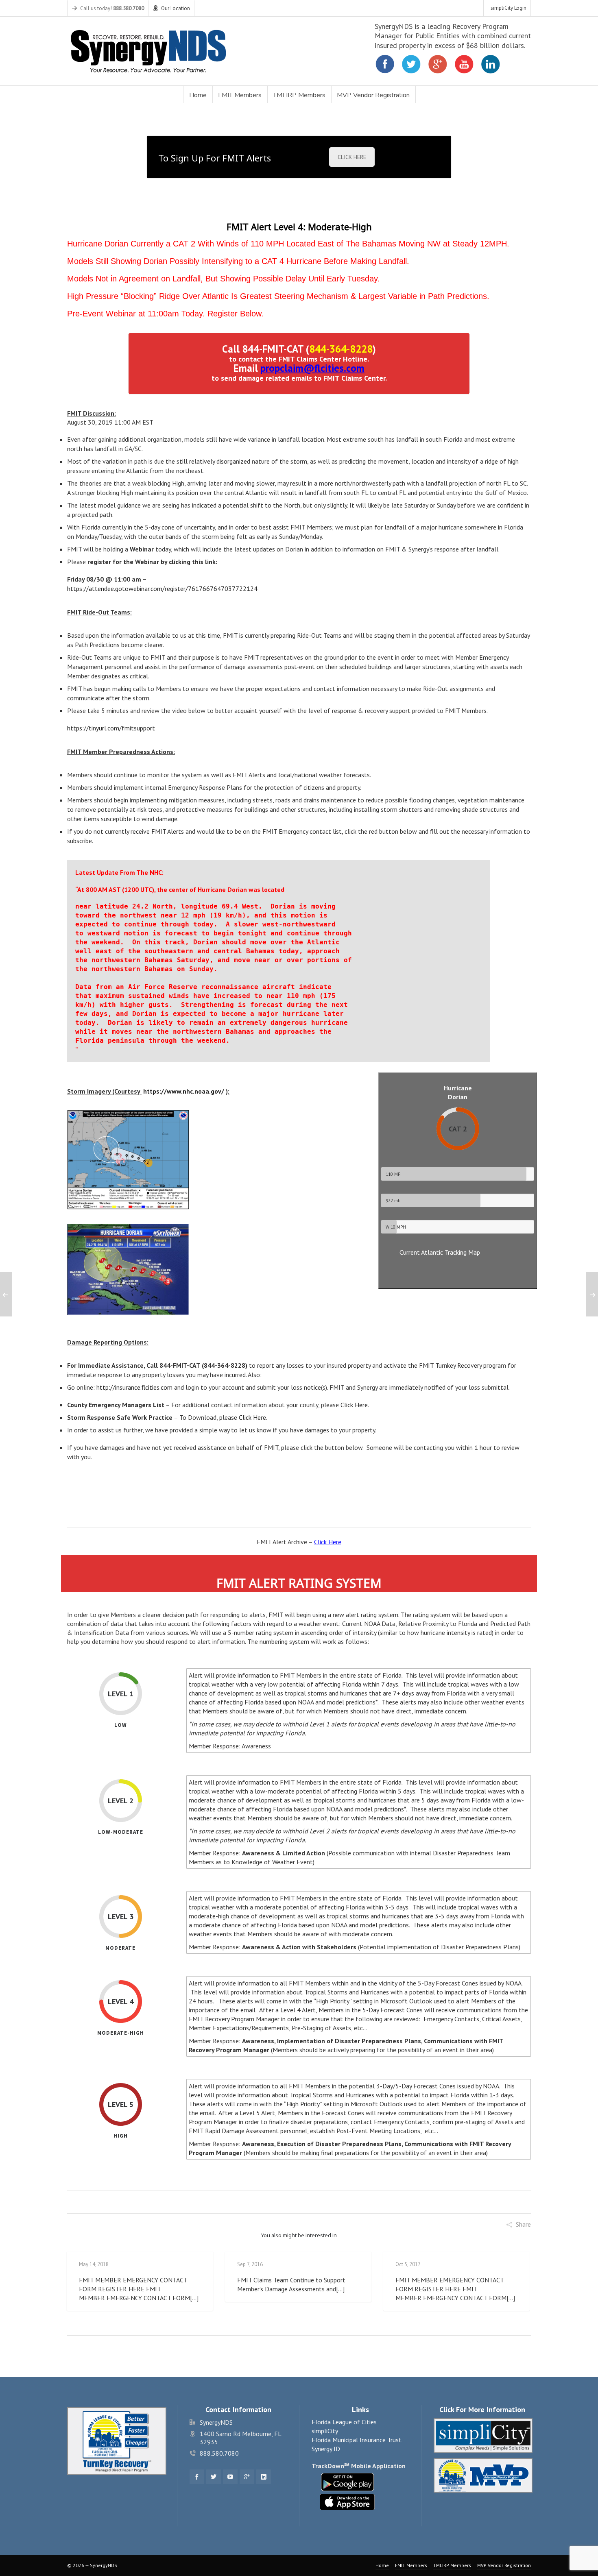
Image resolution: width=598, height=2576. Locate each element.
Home (382, 2565)
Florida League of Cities (344, 2422)
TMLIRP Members (452, 2565)
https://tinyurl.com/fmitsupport (111, 728)
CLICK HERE (352, 157)
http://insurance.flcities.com (134, 1387)
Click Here (354, 1405)
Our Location (176, 8)
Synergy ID (326, 2449)
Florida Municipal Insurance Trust (357, 2440)
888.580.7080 (219, 2453)
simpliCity (325, 2431)
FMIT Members (411, 2565)
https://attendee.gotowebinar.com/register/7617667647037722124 (162, 588)
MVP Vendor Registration (504, 2565)
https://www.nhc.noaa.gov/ (184, 1091)
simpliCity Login (509, 8)
